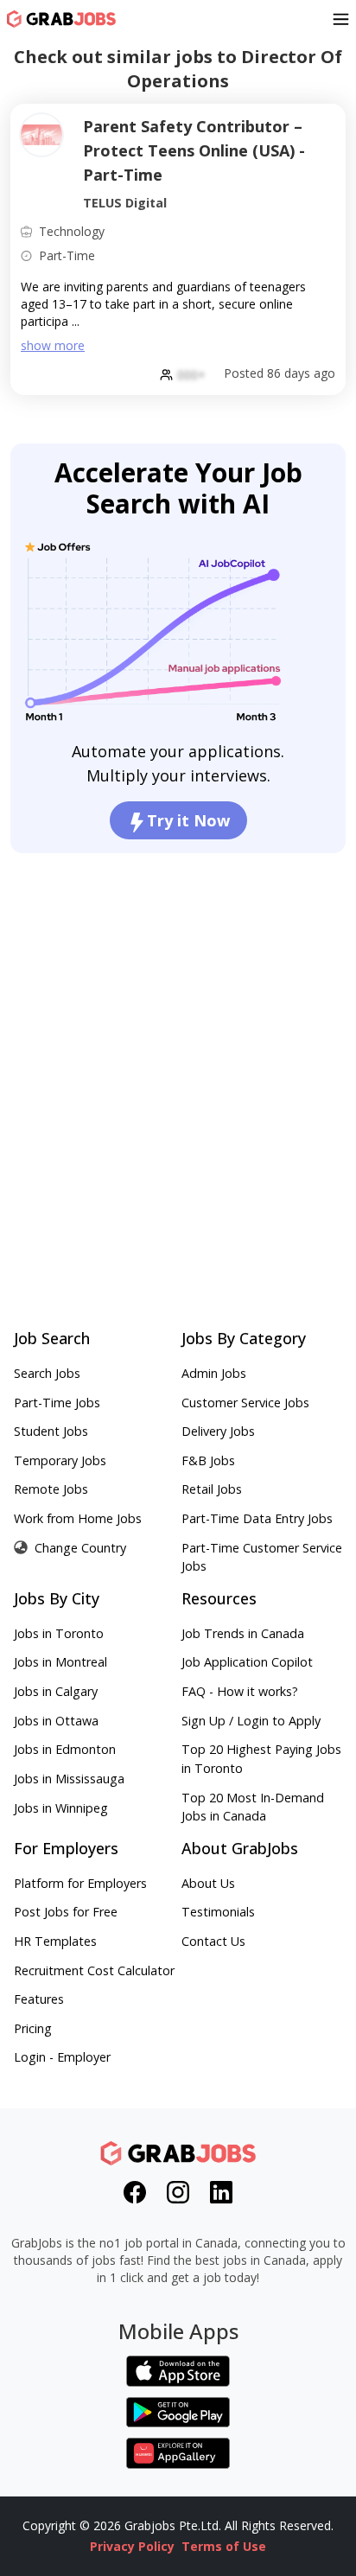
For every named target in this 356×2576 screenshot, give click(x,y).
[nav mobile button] (341, 19)
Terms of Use (224, 2546)
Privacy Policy (132, 2546)
